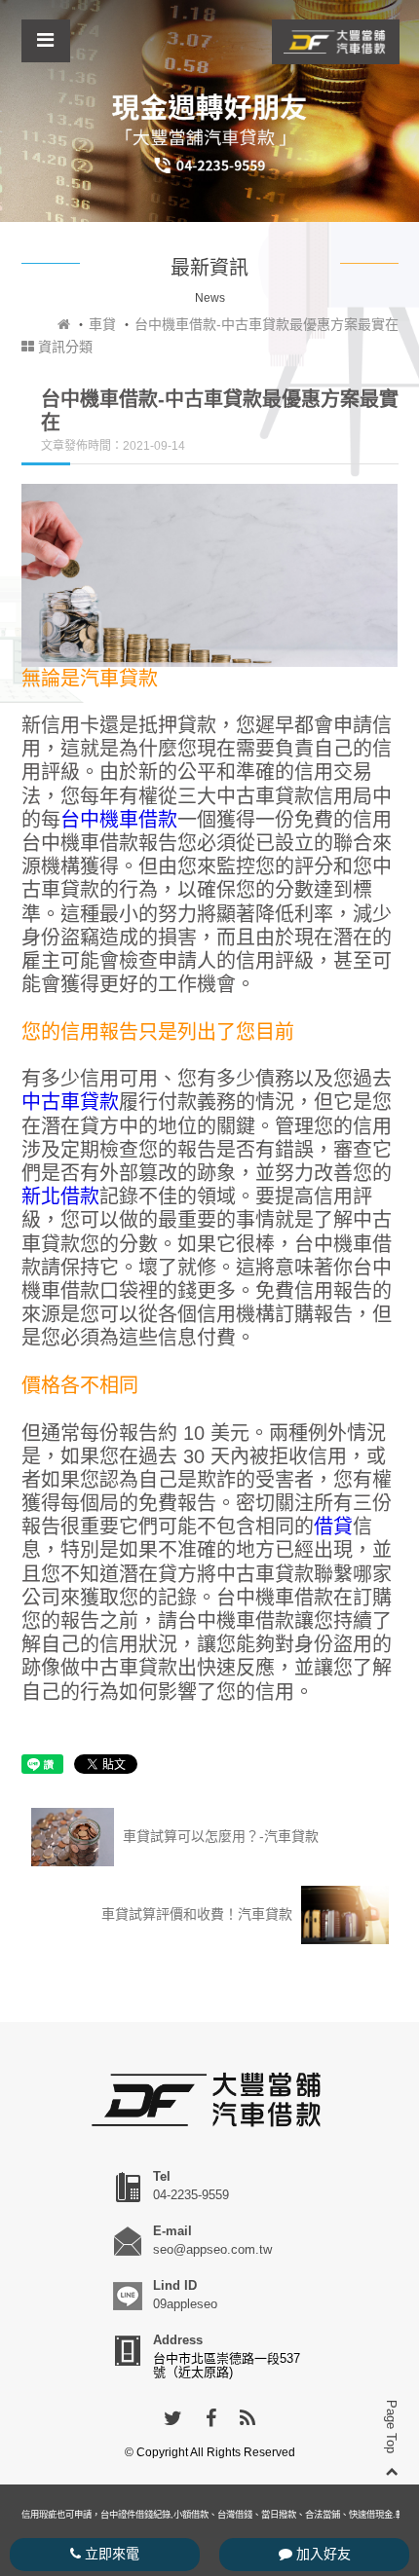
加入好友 (322, 2554)
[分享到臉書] (211, 2419)
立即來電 (110, 2554)
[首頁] (64, 324)
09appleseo (185, 2304)
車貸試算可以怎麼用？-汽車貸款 (219, 1835)
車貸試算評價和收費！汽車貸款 (199, 1913)
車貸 (102, 324)
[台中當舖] (336, 41)
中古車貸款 (70, 1102)
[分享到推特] (173, 2419)
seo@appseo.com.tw (212, 2249)
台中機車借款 (119, 820)
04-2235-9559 (191, 2195)
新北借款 (60, 1196)
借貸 (333, 1527)
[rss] (248, 2419)
